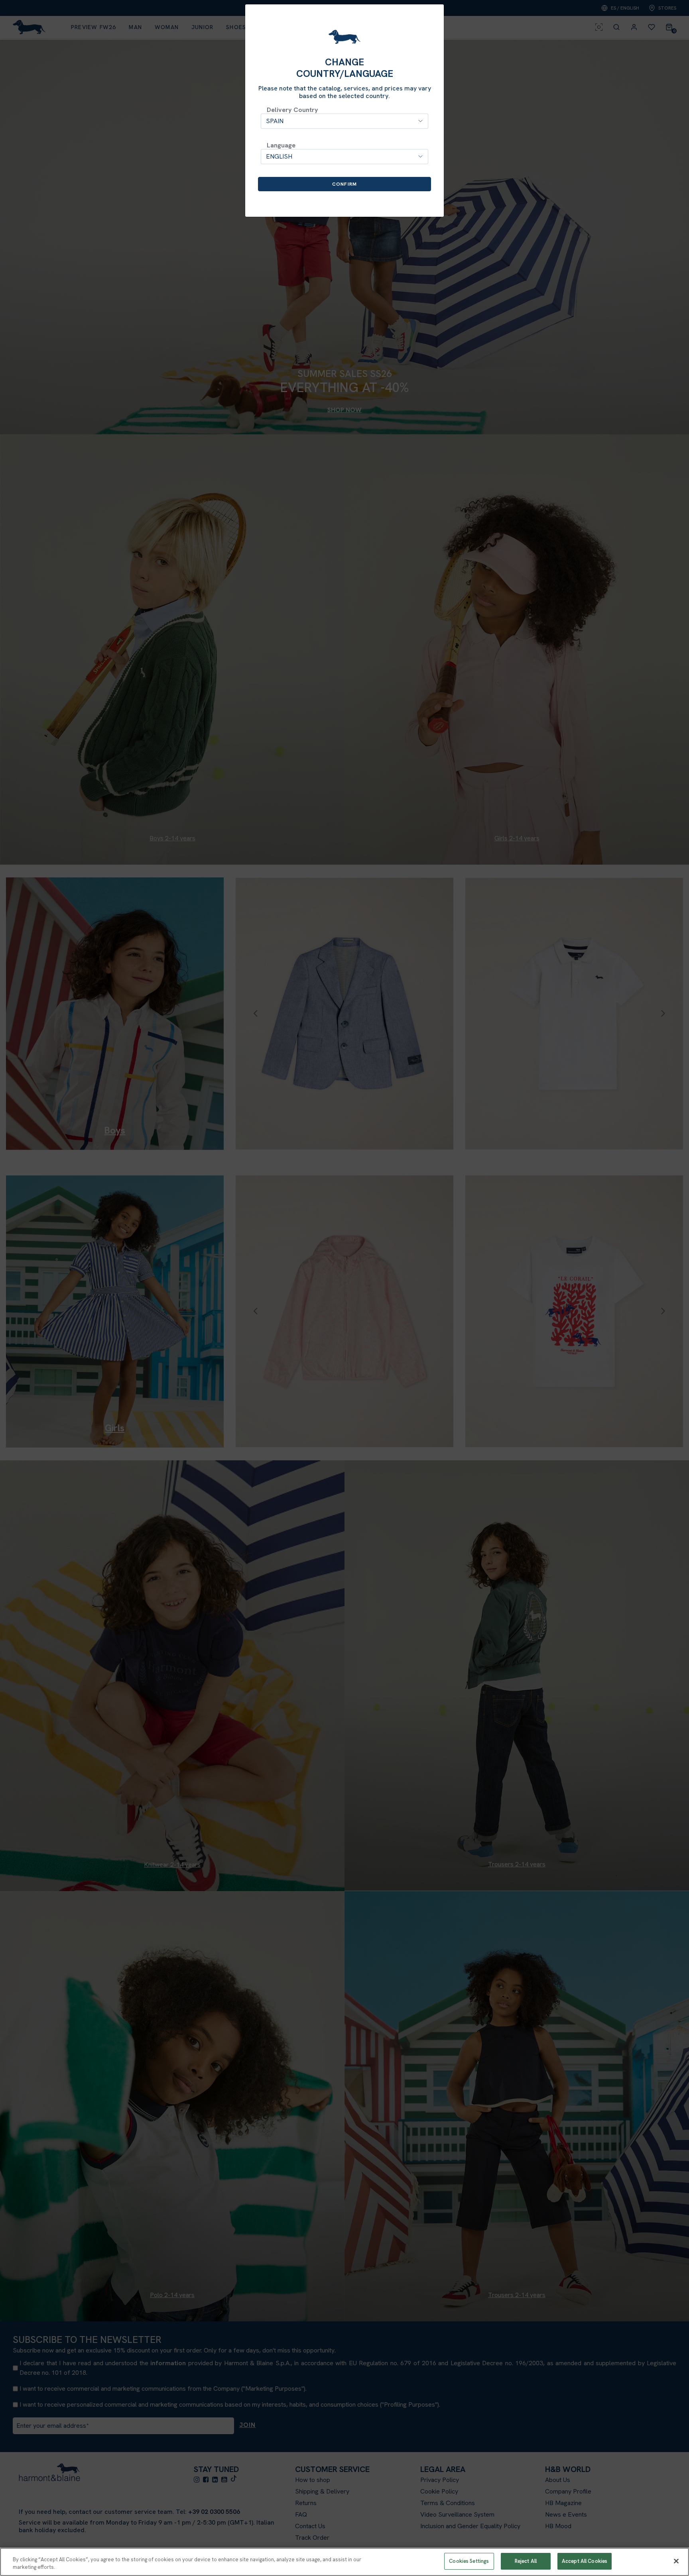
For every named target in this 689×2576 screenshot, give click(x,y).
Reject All (526, 2561)
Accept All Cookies (585, 2561)
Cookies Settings (469, 2561)
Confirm (344, 184)
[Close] (676, 2561)
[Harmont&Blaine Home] (344, 37)
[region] (344, 2562)
